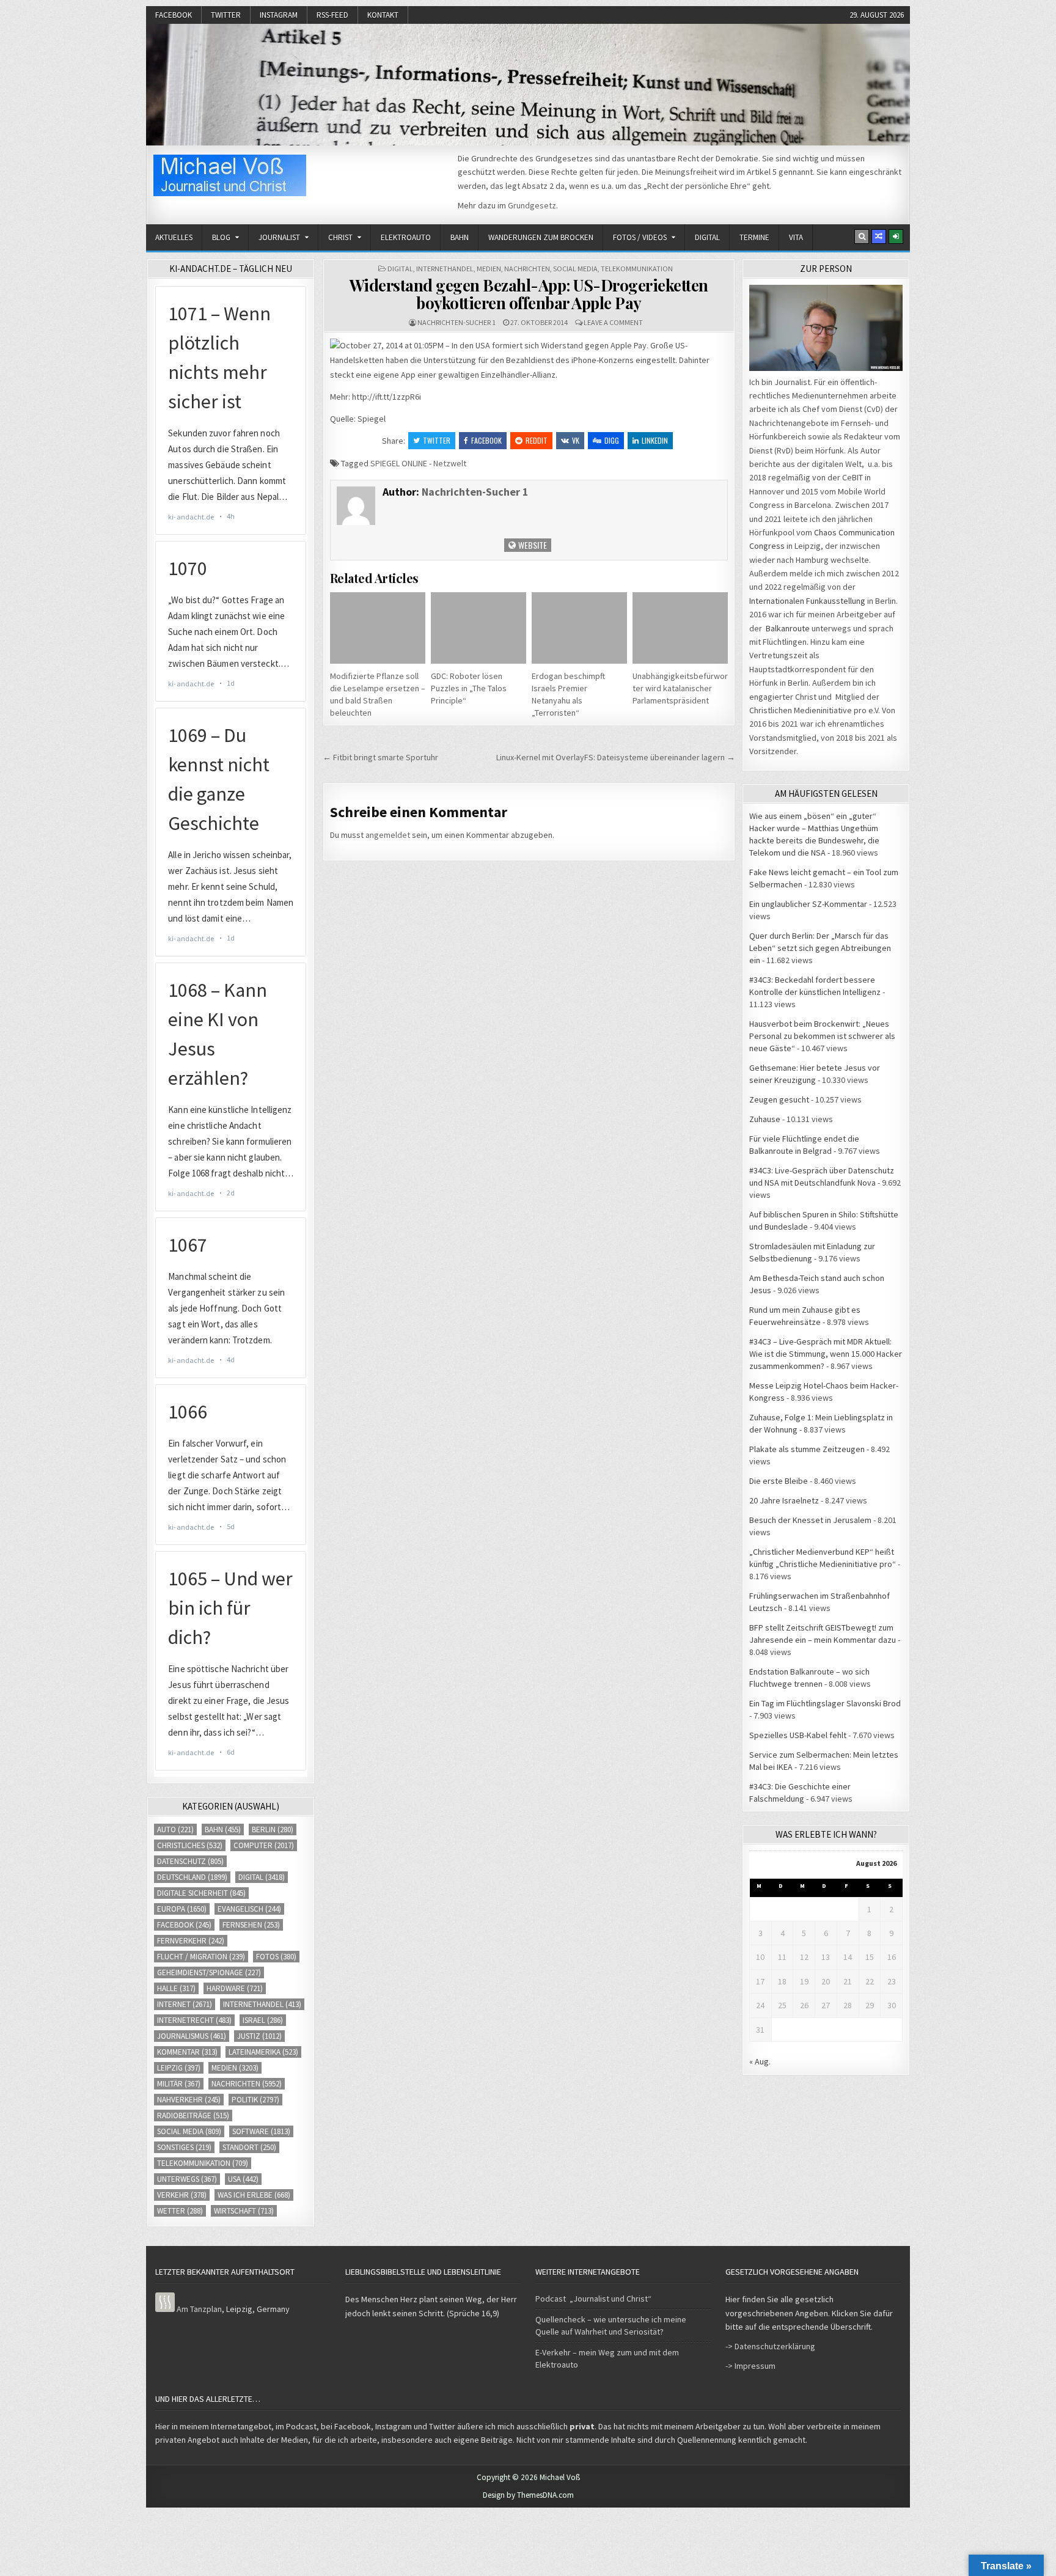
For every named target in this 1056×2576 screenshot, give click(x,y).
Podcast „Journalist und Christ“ (593, 2299)
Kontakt (383, 15)
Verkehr (182, 2195)
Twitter (226, 15)
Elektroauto (406, 237)
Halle (176, 1988)
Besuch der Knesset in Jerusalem (810, 1520)
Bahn (460, 237)
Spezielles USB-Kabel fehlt (798, 1735)
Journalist (279, 237)
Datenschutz (190, 1861)
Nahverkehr (189, 2100)
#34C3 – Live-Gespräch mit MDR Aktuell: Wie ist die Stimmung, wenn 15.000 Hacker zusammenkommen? (826, 1354)
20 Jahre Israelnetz (784, 1500)
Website (532, 545)
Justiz (259, 2036)
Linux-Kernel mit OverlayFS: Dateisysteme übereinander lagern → (616, 757)
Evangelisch (249, 1909)
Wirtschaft (244, 2211)
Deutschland (192, 1877)
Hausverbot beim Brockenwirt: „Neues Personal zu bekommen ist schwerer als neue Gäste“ (822, 1036)
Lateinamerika (263, 2052)
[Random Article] (879, 237)
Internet (185, 2004)
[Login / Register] (896, 237)
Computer (264, 1845)
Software (261, 2131)
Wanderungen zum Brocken (541, 237)
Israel (263, 2020)
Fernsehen (251, 1925)
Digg (612, 440)
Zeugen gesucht (779, 1099)
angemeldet (388, 835)
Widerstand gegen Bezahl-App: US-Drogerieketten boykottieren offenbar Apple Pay (529, 294)
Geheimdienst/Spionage (209, 1972)
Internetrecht (194, 2020)
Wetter (180, 2211)
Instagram (279, 15)
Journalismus (192, 2036)
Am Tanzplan (199, 2309)
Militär (179, 2084)
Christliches (190, 1845)
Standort (249, 2147)
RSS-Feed (332, 15)
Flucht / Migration (201, 1957)
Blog (221, 237)
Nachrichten (527, 269)
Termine (754, 237)
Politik (255, 2100)
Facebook (174, 15)
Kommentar (187, 2052)
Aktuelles (174, 237)
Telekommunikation (637, 269)
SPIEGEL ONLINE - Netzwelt (418, 463)
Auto (175, 1829)
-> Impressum (750, 2366)
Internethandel (445, 269)
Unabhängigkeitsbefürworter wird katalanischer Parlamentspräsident (680, 688)
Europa (182, 1909)
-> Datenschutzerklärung (770, 2346)
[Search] (862, 237)
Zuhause (765, 1119)
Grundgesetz (532, 205)
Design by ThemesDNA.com (528, 2495)
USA (243, 2179)
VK (576, 440)
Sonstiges (184, 2147)
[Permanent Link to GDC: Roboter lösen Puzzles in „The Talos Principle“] (479, 628)
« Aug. (760, 2061)
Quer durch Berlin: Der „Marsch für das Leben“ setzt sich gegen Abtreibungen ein (820, 948)
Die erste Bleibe (779, 1481)
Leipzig (179, 2068)
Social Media (575, 269)
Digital (707, 237)
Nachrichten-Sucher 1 (457, 322)
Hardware (235, 1988)
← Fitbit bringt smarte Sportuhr (380, 757)
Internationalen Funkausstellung (807, 601)
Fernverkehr (191, 1941)
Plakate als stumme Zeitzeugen (807, 1449)
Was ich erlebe (254, 2195)
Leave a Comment (613, 322)
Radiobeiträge (193, 2115)
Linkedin (655, 440)
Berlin (273, 1829)
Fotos (276, 1957)
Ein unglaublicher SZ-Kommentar (808, 904)
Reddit (537, 440)
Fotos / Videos (640, 237)
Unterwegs (187, 2179)
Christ (340, 237)
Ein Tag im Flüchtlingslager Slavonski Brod (825, 1703)
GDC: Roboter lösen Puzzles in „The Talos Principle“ (469, 688)
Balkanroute (788, 628)
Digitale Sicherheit (201, 1893)
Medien (489, 269)
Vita (796, 237)
